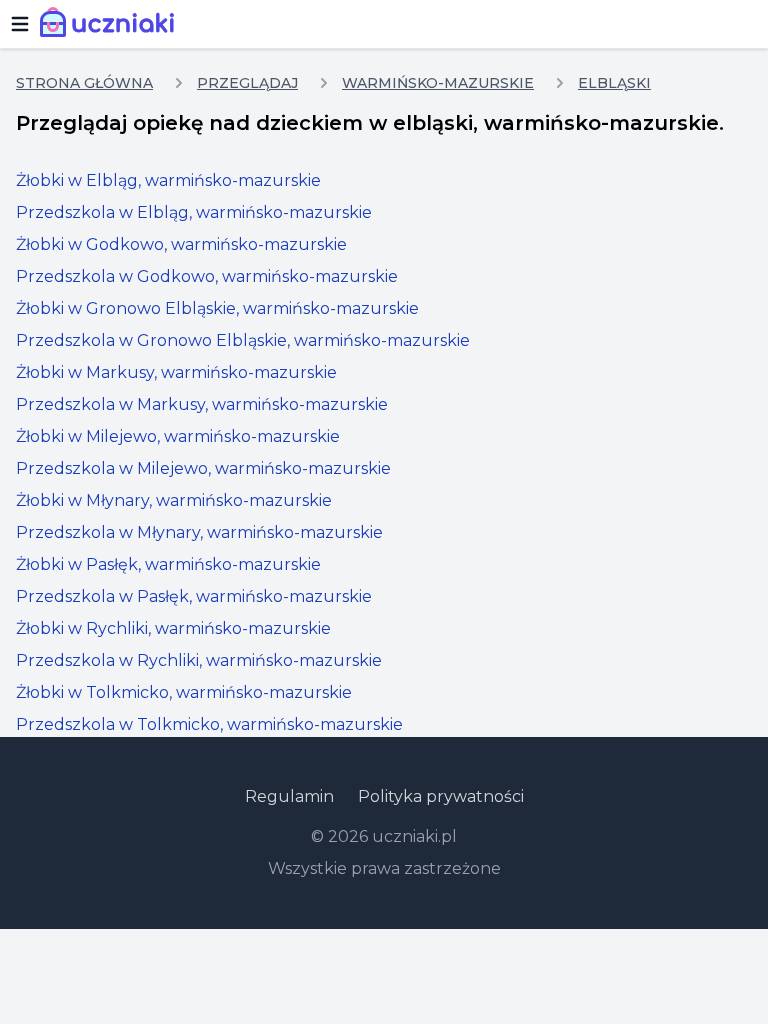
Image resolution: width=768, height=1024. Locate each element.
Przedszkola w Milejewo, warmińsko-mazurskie (203, 468)
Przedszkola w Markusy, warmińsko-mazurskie (202, 404)
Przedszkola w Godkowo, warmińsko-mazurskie (207, 276)
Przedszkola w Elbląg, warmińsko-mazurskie (194, 212)
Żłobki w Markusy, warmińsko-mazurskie (176, 372)
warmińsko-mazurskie (438, 83)
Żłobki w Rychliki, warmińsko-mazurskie (173, 628)
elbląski (614, 83)
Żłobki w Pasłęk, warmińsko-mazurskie (168, 564)
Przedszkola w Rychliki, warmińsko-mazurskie (199, 660)
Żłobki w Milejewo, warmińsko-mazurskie (178, 436)
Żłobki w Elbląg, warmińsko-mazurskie (168, 180)
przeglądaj (247, 83)
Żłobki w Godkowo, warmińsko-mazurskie (181, 244)
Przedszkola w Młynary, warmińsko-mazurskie (199, 532)
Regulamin (289, 796)
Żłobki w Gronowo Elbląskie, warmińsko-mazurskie (217, 308)
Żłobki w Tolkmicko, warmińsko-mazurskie (184, 692)
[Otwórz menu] (20, 24)
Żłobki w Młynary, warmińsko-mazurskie (174, 500)
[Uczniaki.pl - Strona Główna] (111, 24)
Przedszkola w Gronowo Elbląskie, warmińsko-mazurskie (243, 340)
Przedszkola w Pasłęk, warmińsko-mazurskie (194, 596)
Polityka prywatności (441, 796)
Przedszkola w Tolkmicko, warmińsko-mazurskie (209, 724)
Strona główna (84, 83)
